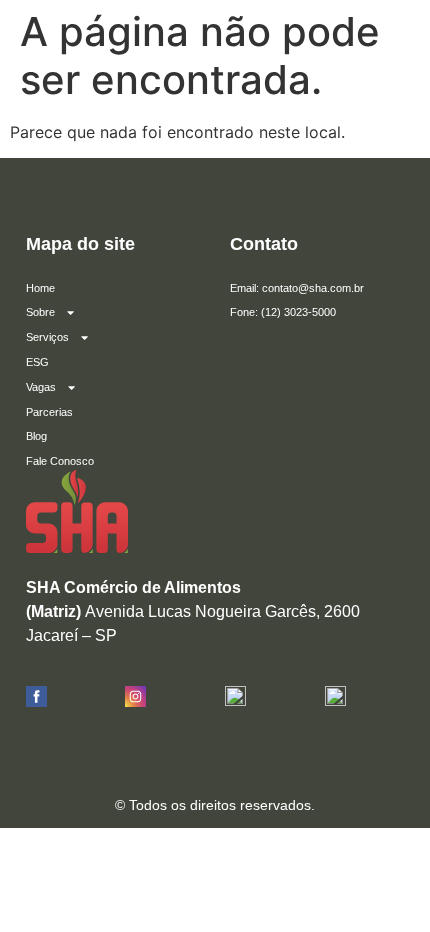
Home (40, 288)
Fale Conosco (60, 461)
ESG (37, 362)
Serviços (47, 337)
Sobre (40, 312)
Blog (36, 436)
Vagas (41, 387)
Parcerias (49, 412)
